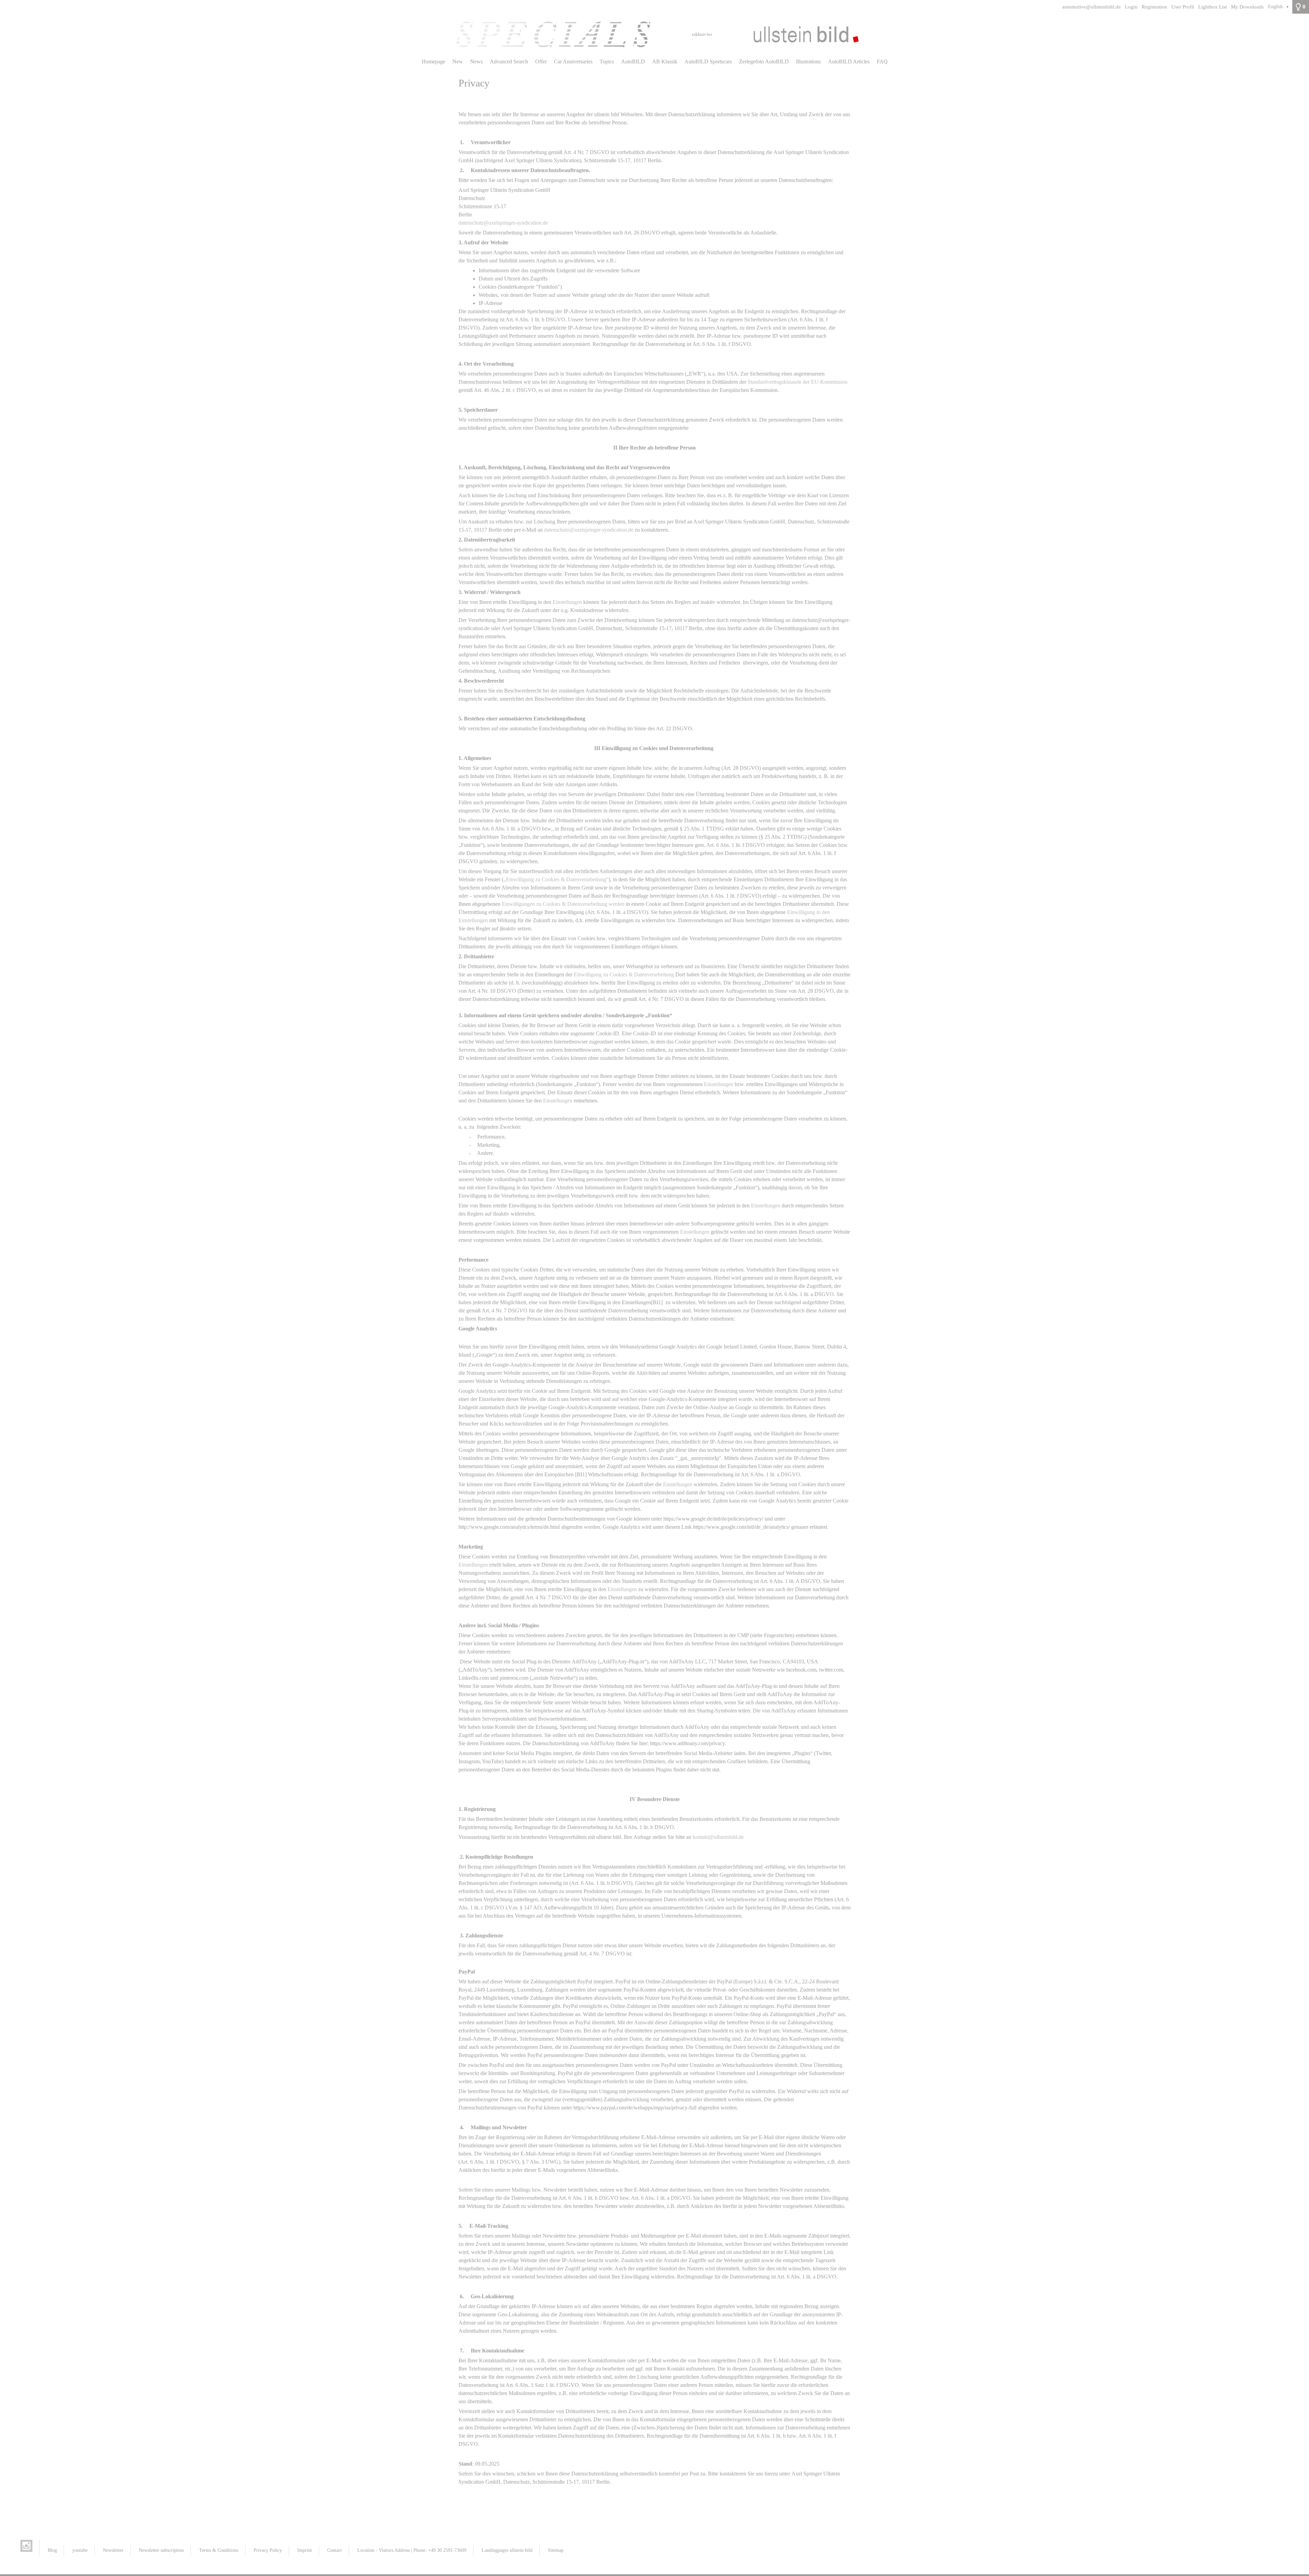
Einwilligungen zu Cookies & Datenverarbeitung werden (563, 904)
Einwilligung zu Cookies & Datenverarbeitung (624, 974)
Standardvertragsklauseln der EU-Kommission (798, 382)
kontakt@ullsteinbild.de (718, 1837)
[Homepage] (654, 34)
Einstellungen (567, 602)
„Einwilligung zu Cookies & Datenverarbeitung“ (556, 879)
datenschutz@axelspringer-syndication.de (503, 223)
